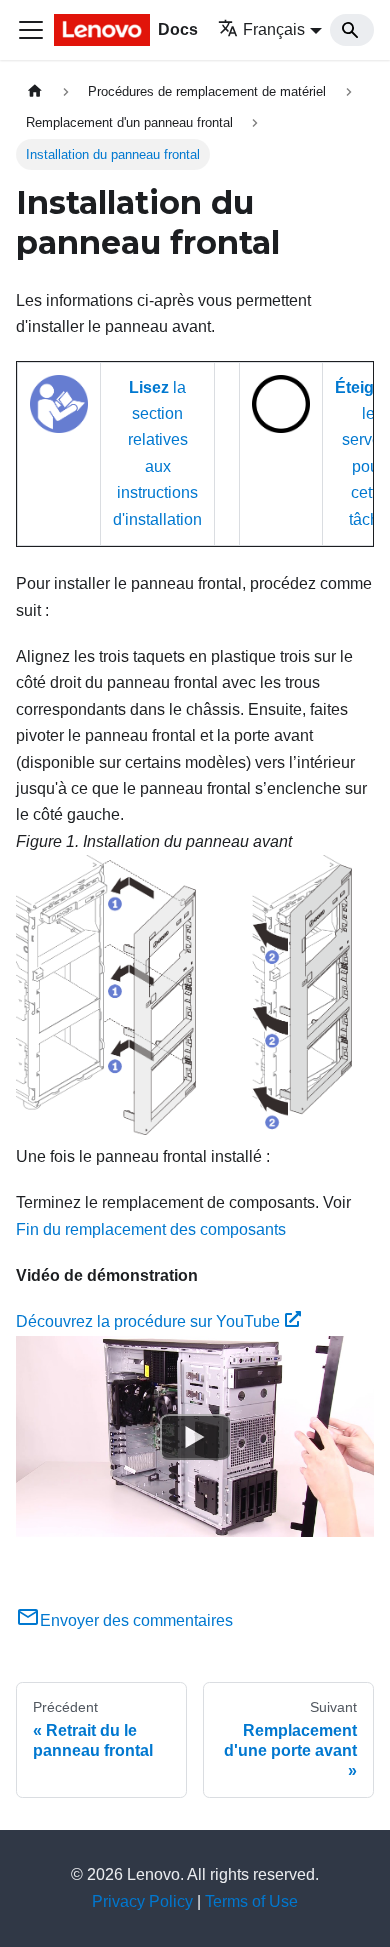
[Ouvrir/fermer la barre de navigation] (31, 30)
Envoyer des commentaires (136, 1620)
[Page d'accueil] (35, 91)
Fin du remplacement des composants (151, 1229)
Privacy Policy (142, 1901)
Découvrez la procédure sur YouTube (148, 1321)
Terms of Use (251, 1901)
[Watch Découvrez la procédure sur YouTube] (195, 1436)
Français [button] (274, 29)
